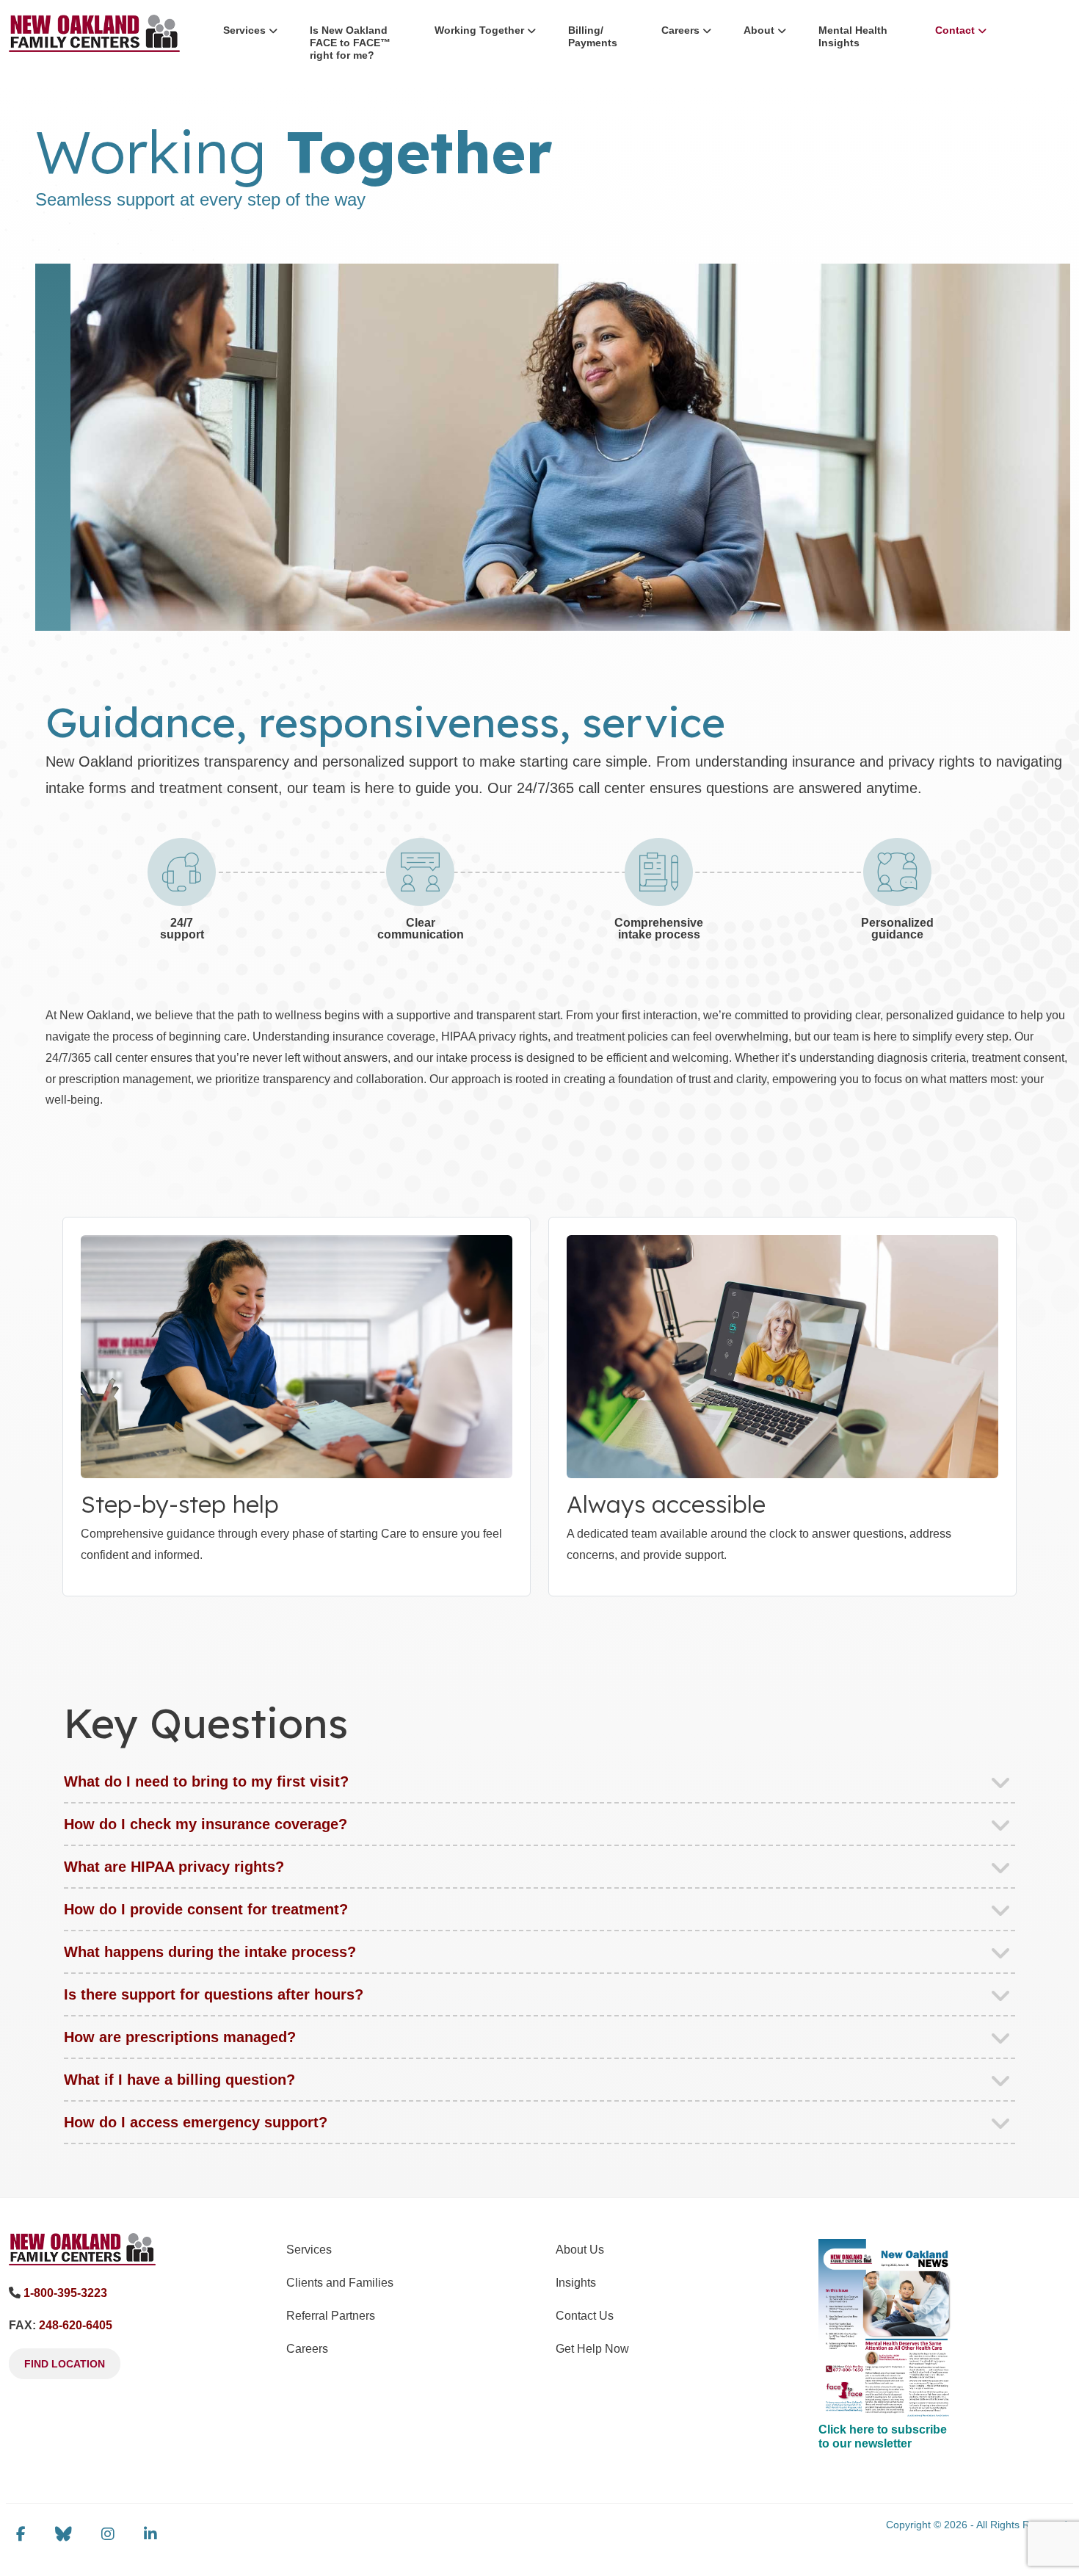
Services (244, 30)
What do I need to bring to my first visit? (206, 1781)
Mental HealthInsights (853, 36)
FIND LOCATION (65, 2364)
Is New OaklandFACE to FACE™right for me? (350, 43)
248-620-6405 (76, 2325)
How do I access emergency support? (196, 2122)
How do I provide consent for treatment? (206, 1909)
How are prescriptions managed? (180, 2037)
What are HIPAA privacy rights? (174, 1867)
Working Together (479, 30)
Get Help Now (592, 2349)
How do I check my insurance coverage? (206, 1824)
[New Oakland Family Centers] (82, 2248)
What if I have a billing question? (179, 2080)
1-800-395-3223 (65, 2293)
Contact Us (585, 2316)
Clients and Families (340, 2283)
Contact (955, 30)
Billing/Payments (593, 36)
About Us (580, 2250)
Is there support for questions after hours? (214, 1994)
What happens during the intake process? (210, 1952)
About (759, 30)
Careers (680, 30)
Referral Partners (331, 2316)
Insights (576, 2283)
